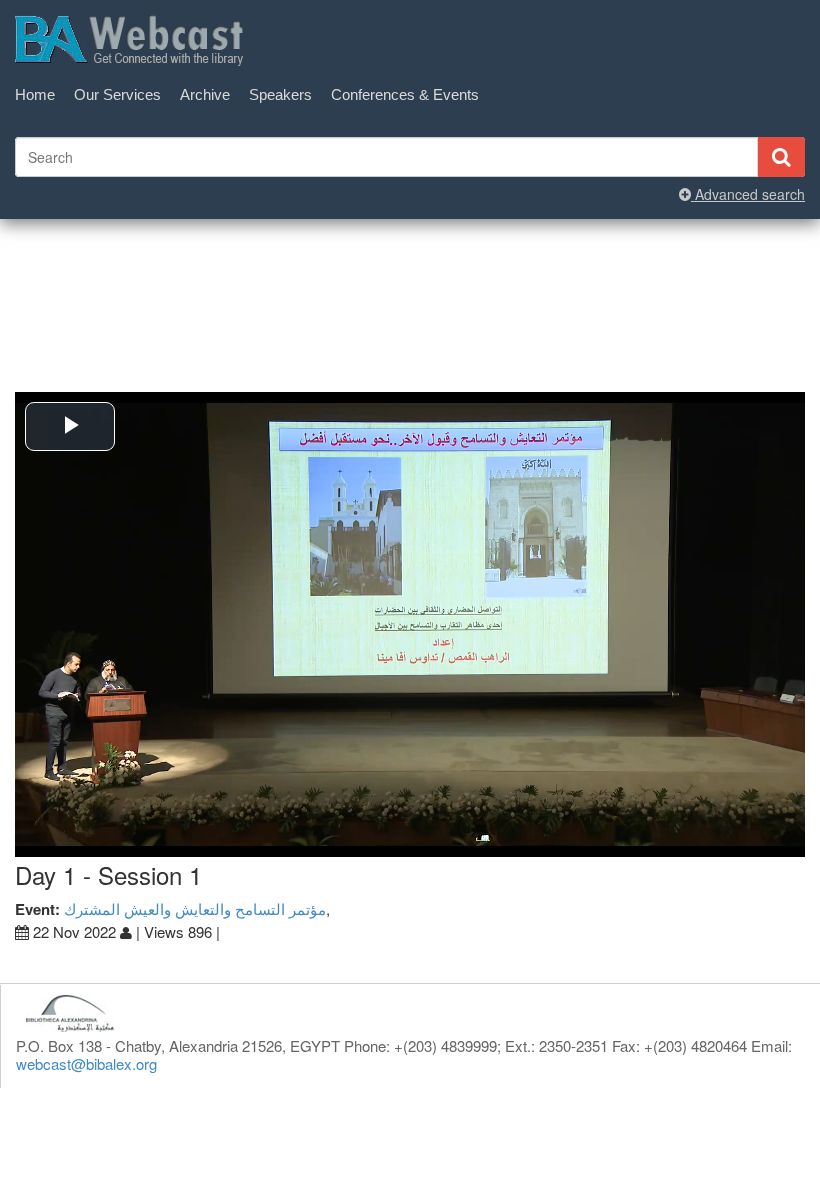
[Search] (781, 157)
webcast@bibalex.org (86, 1063)
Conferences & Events (405, 94)
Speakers (280, 94)
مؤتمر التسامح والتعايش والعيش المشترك (195, 908)
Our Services (117, 94)
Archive (205, 94)
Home (35, 94)
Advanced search (748, 194)
